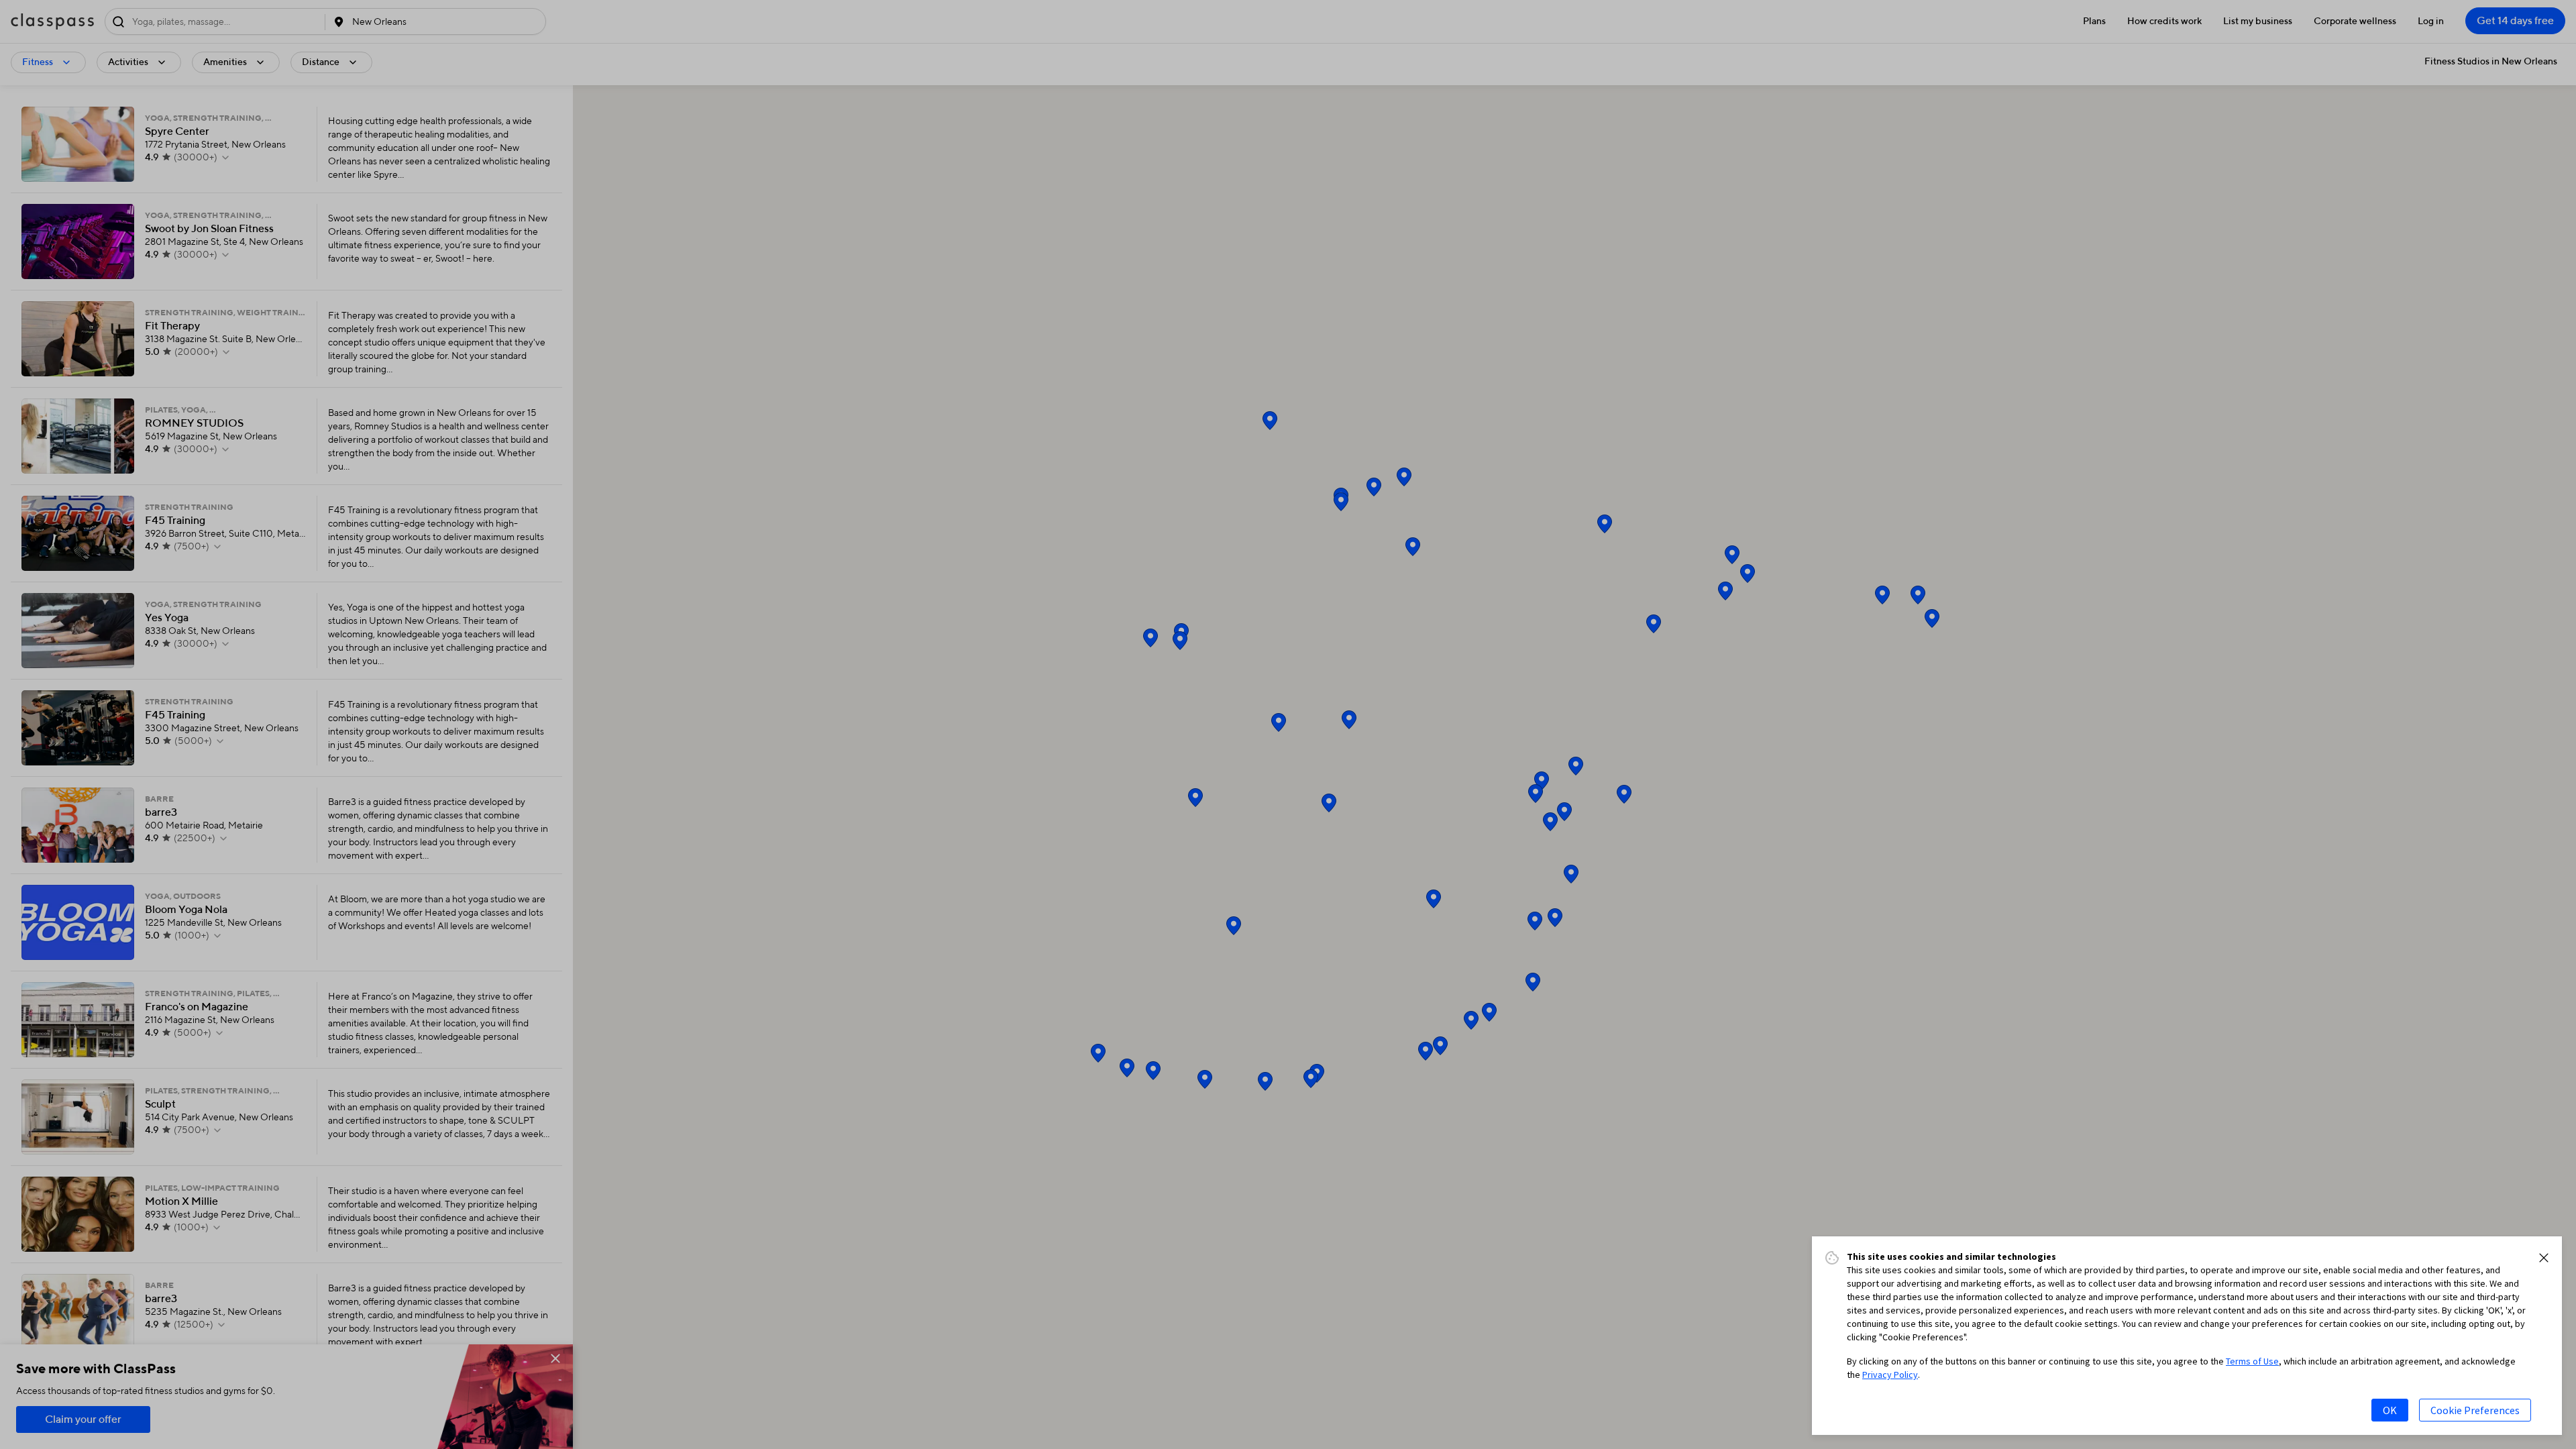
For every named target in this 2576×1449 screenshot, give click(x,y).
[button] (2544, 1258)
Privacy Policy (1890, 1375)
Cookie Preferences (2475, 1410)
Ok (2390, 1410)
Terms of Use (2252, 1361)
